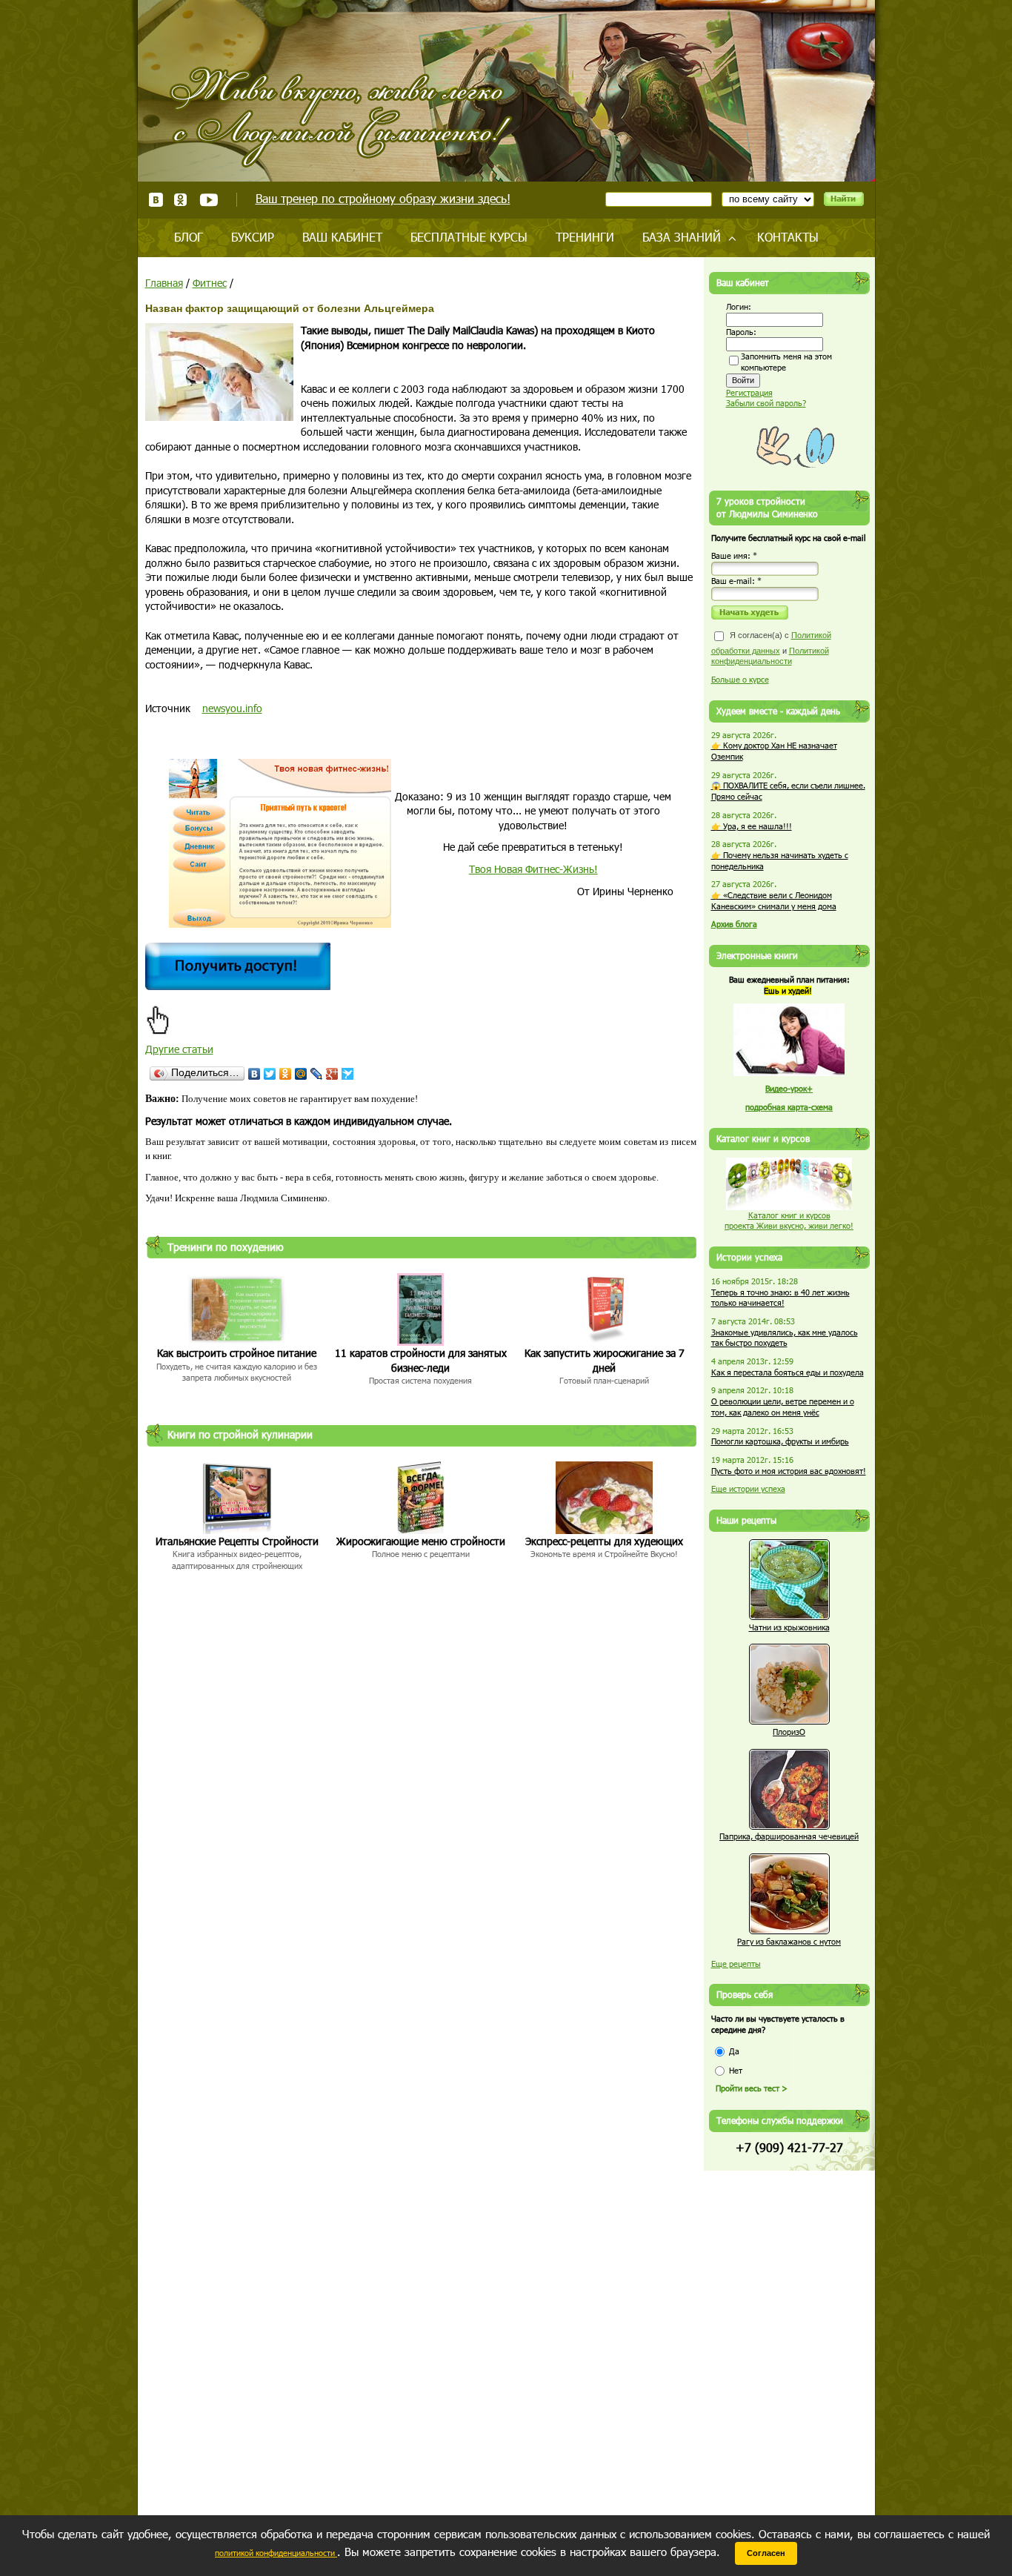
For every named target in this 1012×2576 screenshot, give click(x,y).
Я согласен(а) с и (771, 648)
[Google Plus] (332, 1074)
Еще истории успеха (748, 1488)
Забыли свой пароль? (766, 403)
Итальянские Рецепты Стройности (237, 1541)
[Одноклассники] (286, 1074)
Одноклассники (181, 200)
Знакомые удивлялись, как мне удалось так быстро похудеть (785, 1338)
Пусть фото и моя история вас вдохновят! (789, 1471)
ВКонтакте (156, 200)
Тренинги (585, 237)
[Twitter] (270, 1074)
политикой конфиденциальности (276, 2553)
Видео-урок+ (789, 1088)
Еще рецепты (736, 1963)
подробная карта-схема (789, 1107)
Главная (164, 283)
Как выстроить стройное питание (237, 1353)
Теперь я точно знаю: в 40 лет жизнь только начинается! (780, 1298)
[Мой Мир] (301, 1074)
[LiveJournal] (317, 1074)
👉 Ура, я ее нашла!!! (752, 826)
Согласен (766, 2553)
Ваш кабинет (342, 237)
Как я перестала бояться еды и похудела (788, 1372)
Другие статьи (179, 1049)
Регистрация (749, 392)
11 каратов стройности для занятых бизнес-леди (421, 1360)
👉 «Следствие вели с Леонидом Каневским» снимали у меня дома (774, 900)
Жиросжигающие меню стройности (421, 1541)
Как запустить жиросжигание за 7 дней (605, 1360)
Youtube (209, 200)
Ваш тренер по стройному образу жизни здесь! (383, 198)
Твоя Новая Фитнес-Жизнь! (533, 869)
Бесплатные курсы (469, 237)
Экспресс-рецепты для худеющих (604, 1541)
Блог (189, 237)
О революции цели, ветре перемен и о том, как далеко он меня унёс (783, 1407)
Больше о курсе (740, 679)
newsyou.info (232, 708)
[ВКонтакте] (254, 1074)
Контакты (788, 237)
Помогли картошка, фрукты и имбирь (780, 1441)
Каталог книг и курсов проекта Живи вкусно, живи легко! (789, 1221)
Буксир (253, 237)
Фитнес (210, 283)
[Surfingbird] (348, 1074)
